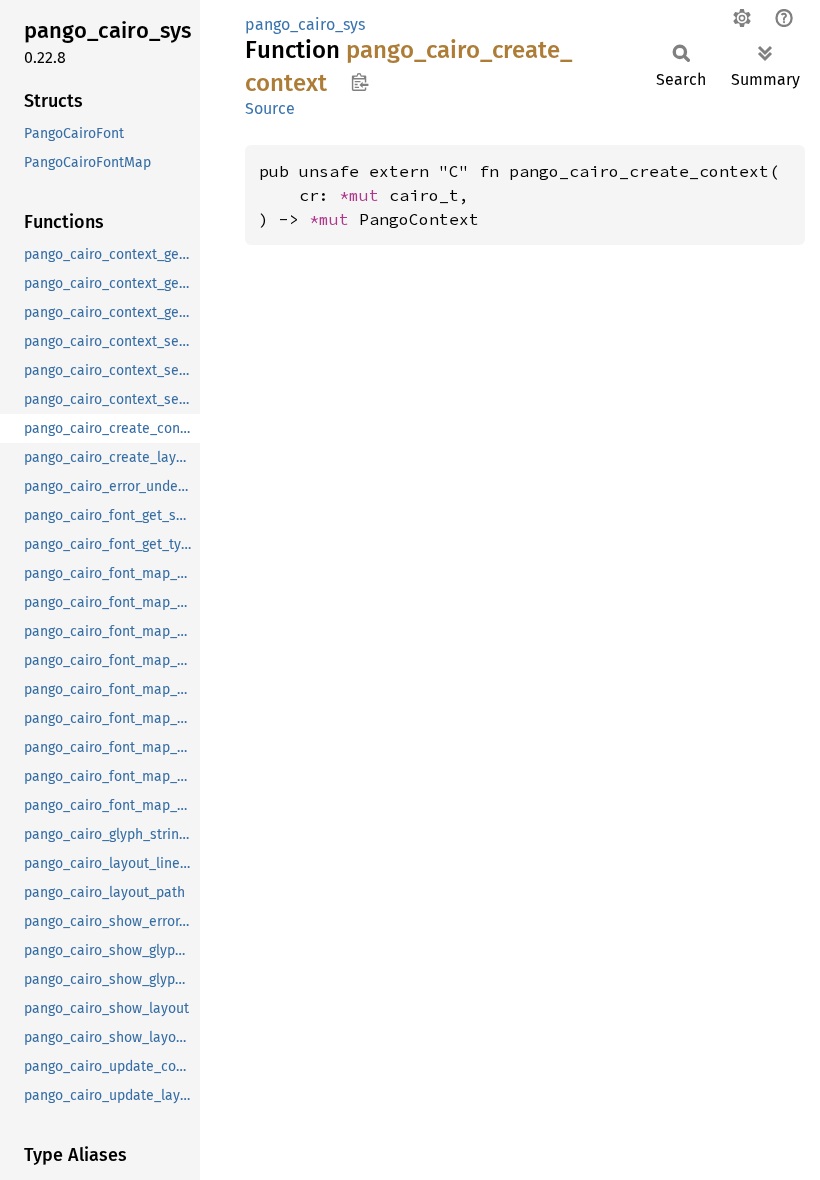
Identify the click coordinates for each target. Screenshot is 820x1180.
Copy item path (359, 82)
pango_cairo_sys (305, 24)
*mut (364, 195)
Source (270, 108)
